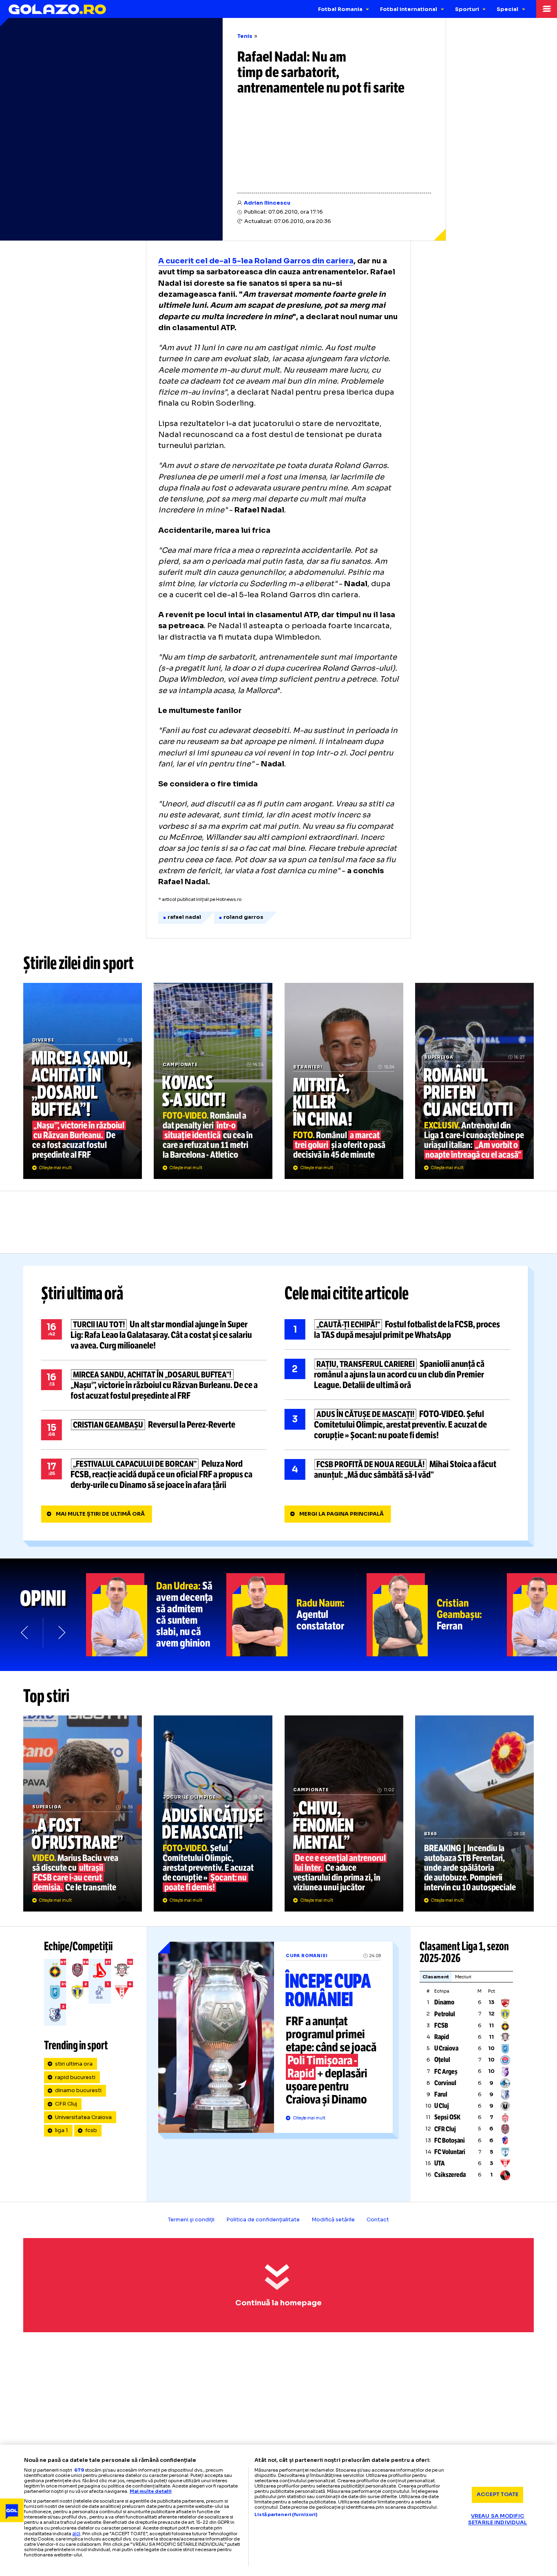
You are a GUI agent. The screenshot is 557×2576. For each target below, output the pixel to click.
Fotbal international (409, 9)
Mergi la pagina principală (341, 1514)
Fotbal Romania (340, 9)
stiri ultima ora (74, 2064)
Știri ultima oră (82, 1294)
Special (507, 9)
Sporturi (467, 9)
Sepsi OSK (447, 2117)
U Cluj (442, 2106)
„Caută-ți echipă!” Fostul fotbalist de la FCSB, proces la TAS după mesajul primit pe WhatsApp (397, 1330)
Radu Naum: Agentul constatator (296, 1615)
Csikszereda (450, 2175)
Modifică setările (333, 2220)
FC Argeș (446, 2072)
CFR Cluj (66, 2104)
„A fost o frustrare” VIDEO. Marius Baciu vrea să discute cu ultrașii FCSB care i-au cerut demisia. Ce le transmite (83, 1813)
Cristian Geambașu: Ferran (437, 1615)
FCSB (441, 2025)
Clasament (436, 1977)
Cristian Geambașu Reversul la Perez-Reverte (154, 1430)
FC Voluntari (450, 2152)
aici (76, 2533)
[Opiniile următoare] (61, 1632)
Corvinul (445, 2083)
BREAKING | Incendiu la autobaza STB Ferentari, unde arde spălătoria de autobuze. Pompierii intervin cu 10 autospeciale (474, 1813)
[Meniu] (547, 9)
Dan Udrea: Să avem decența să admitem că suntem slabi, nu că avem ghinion (156, 1615)
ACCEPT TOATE (498, 2494)
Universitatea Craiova (83, 2117)
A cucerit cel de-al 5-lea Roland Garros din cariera (256, 261)
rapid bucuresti (75, 2077)
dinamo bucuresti (78, 2090)
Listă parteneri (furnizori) (286, 2515)
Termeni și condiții (191, 2220)
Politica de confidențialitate (263, 2220)
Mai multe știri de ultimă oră (100, 1514)
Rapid (442, 2037)
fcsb (91, 2130)
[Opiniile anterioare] (25, 1632)
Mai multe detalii (151, 2491)
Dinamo (444, 2002)
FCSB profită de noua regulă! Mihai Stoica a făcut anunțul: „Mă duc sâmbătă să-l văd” (397, 1470)
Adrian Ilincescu (267, 203)
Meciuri (463, 1977)
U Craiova (446, 2048)
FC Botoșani (450, 2140)
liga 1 (62, 2130)
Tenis (245, 36)
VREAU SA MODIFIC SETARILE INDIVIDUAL (497, 2520)
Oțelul (442, 2060)
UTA (440, 2163)
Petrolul (445, 2014)
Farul (441, 2094)
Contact (378, 2220)
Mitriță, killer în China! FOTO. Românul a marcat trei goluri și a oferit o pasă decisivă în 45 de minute (344, 1081)
